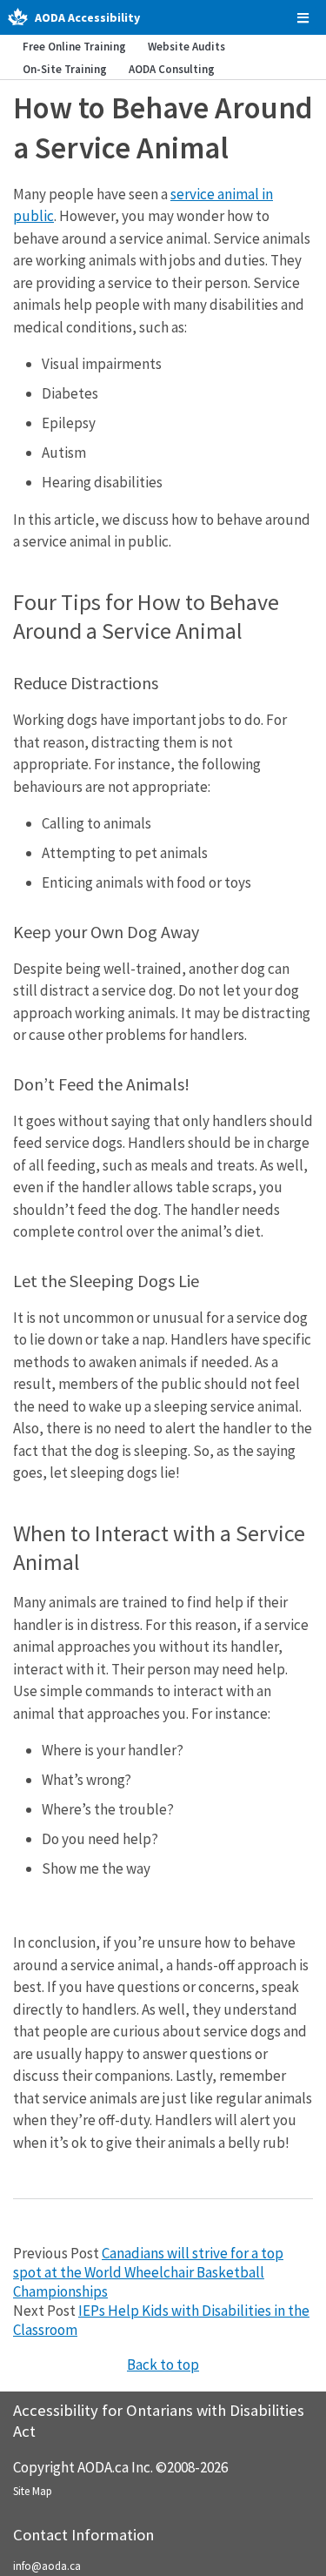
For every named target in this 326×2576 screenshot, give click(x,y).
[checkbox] (303, 18)
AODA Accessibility (87, 17)
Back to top (163, 2365)
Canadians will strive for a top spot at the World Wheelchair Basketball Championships (148, 2272)
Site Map (33, 2491)
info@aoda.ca (47, 2566)
